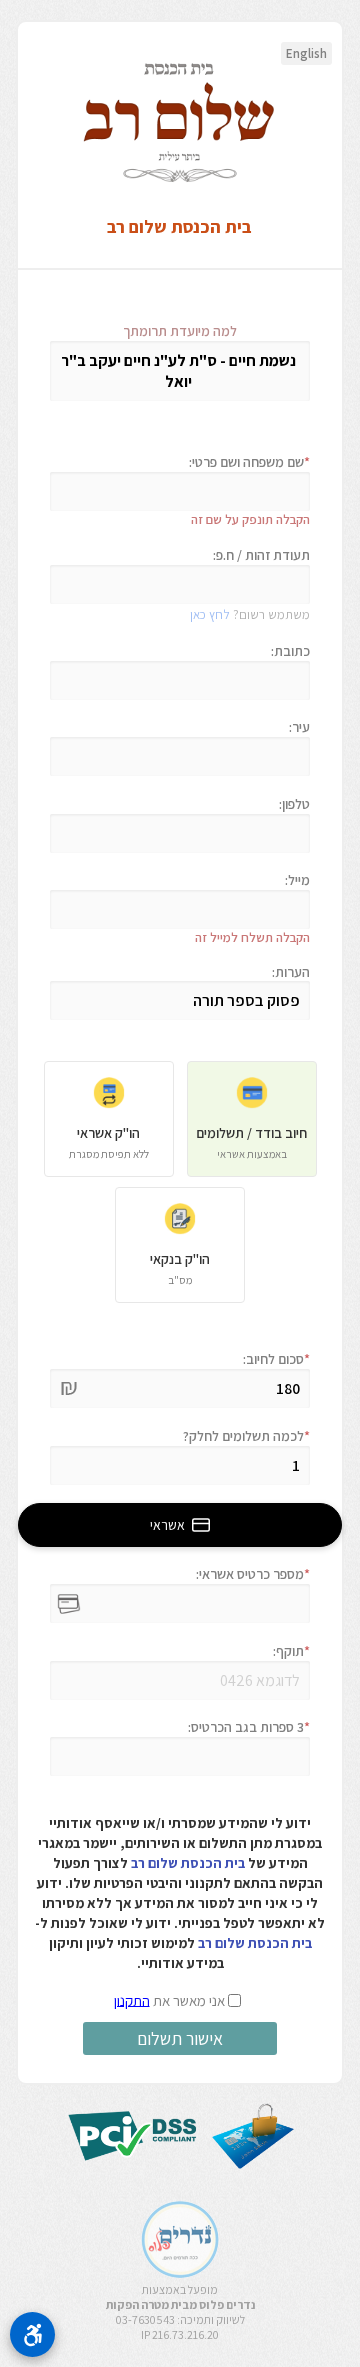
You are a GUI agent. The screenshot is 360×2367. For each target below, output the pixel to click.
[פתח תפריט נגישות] (32, 2334)
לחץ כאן (210, 614)
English (306, 53)
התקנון (132, 1999)
